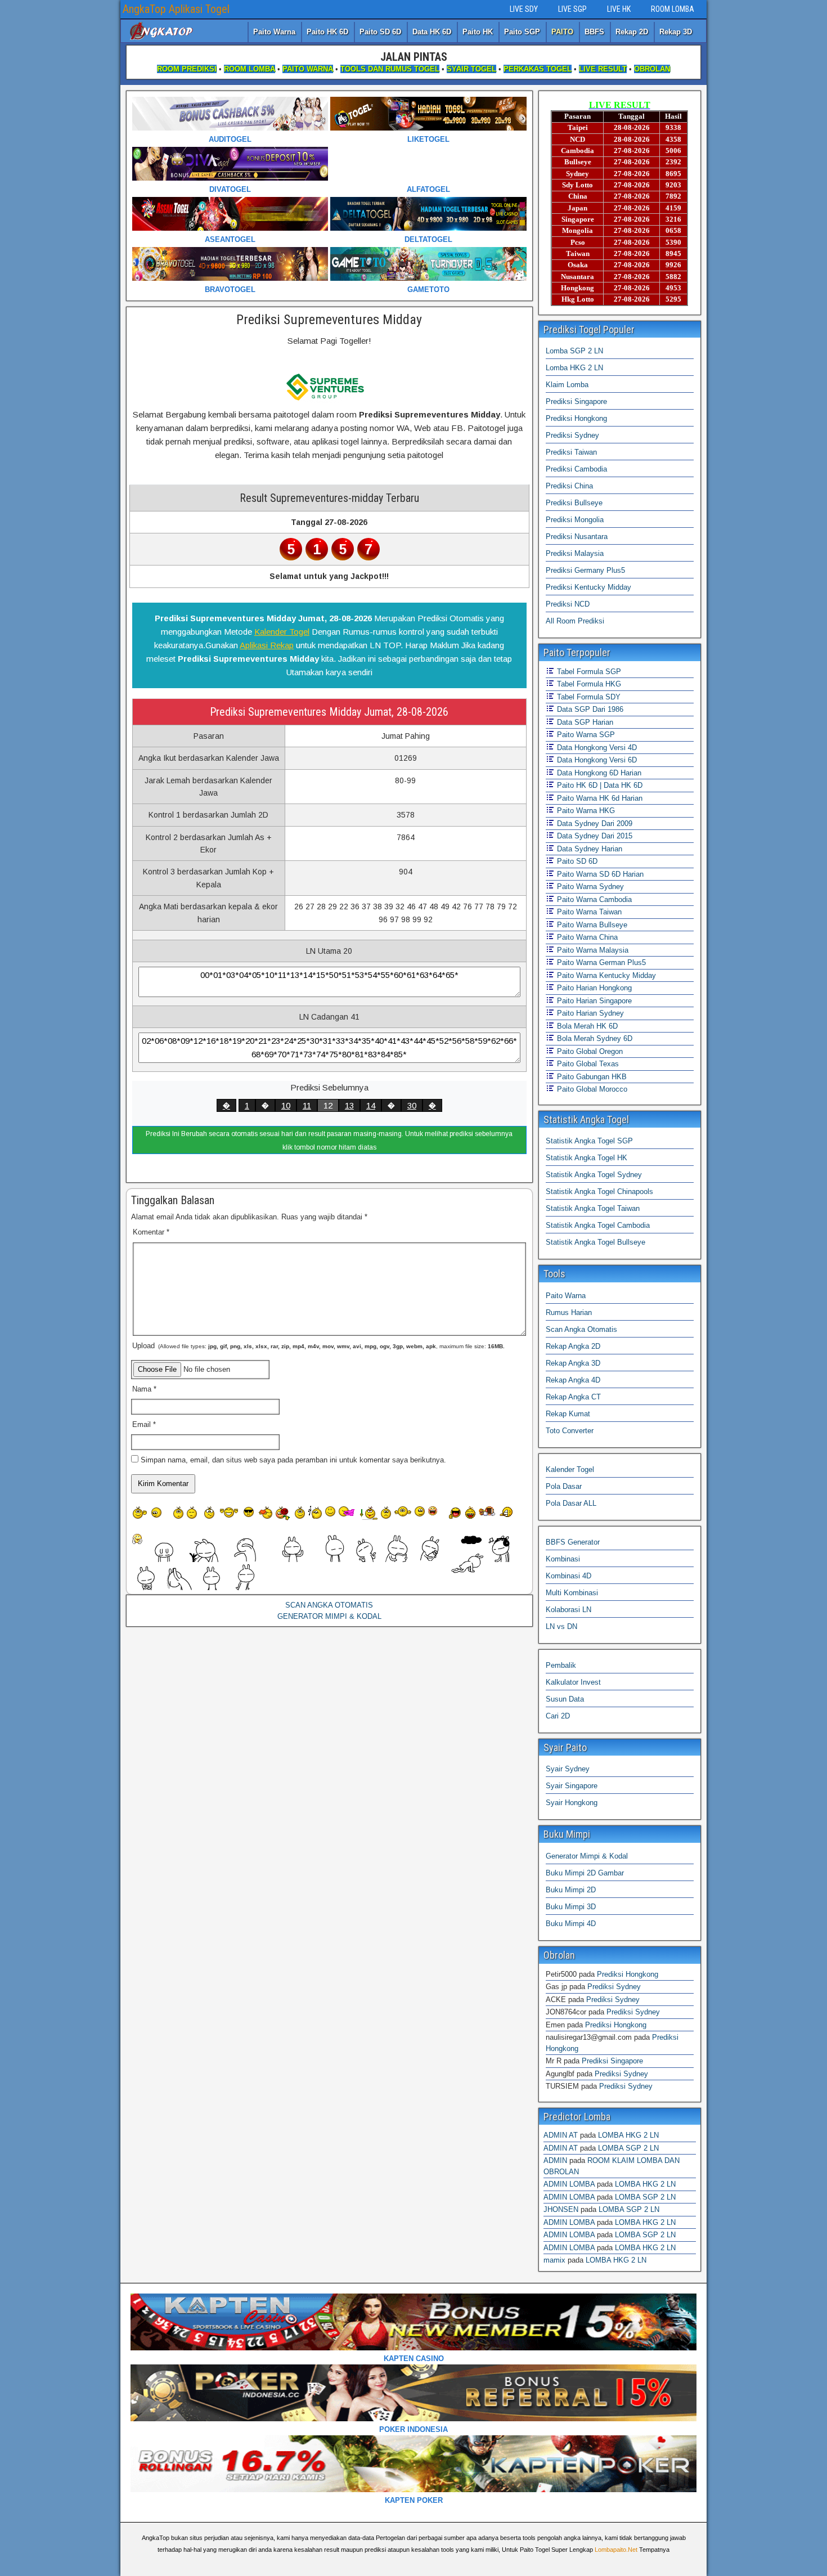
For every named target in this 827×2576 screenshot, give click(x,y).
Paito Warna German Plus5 (600, 962)
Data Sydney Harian (588, 849)
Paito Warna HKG (585, 811)
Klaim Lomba (567, 385)
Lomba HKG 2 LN (574, 368)
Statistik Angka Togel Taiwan (593, 1208)
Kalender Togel (282, 632)
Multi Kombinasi (572, 1593)
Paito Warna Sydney (589, 887)
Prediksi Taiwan (571, 452)
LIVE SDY (524, 9)
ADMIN (555, 2160)
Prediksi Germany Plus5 (585, 570)
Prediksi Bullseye (574, 503)
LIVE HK (619, 9)
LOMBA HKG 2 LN (628, 2135)
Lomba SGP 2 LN (574, 351)
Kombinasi (563, 1559)
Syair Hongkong (572, 1803)
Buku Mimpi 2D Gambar (585, 1873)
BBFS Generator (573, 1542)
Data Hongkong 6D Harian (598, 773)
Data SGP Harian (584, 722)
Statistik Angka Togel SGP (589, 1141)
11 (307, 1105)
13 (349, 1105)
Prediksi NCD (568, 604)
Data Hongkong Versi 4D (596, 748)
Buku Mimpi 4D (571, 1924)
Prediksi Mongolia (575, 520)
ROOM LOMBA (673, 9)
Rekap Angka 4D (573, 1380)
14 (371, 1105)
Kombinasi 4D (568, 1576)
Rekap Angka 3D (573, 1363)
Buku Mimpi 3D (571, 1907)
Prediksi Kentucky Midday (588, 587)
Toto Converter (570, 1431)
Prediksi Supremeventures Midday (329, 320)
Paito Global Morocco (591, 1089)
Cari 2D (558, 1716)
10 (286, 1105)
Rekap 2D (632, 32)
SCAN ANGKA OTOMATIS (329, 1605)
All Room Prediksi (575, 621)
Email (144, 1424)
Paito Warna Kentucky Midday (605, 975)
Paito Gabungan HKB (591, 1077)
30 (412, 1105)
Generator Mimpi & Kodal (587, 1856)
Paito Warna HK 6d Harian (599, 798)
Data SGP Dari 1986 (589, 709)
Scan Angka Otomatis (581, 1329)
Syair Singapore (572, 1786)
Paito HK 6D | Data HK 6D (599, 785)
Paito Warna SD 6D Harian (599, 874)
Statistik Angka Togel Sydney (594, 1175)
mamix (554, 2260)
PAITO (562, 32)
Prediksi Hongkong (576, 418)
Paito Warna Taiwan (588, 912)
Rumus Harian (569, 1312)
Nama (144, 1389)
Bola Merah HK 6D (586, 1026)
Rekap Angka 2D (573, 1346)
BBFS (594, 32)
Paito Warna (274, 32)
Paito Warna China (586, 937)
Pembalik (561, 1665)
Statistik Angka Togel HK (586, 1158)
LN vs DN (561, 1626)
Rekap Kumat (568, 1414)
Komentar (151, 1232)
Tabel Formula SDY (588, 697)
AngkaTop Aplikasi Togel (176, 9)
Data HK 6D (432, 32)
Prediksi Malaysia (575, 553)
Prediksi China (569, 486)
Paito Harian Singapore (593, 1001)
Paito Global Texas (587, 1064)
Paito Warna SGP (585, 735)
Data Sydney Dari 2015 (594, 836)
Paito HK (478, 32)
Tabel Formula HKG (588, 684)
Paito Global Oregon (589, 1051)
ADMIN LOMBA (569, 2184)
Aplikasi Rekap (267, 645)
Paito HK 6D (327, 32)
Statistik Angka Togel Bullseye (595, 1242)
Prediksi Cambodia (576, 469)
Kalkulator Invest (573, 1682)
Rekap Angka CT (573, 1397)
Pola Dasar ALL (571, 1503)
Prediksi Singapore (576, 401)
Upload (318, 1346)
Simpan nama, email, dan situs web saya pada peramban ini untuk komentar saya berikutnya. (293, 1460)
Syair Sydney (568, 1769)
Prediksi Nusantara (577, 537)
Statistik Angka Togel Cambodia (598, 1225)
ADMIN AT (561, 2135)
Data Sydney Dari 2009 (594, 823)
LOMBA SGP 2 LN (628, 2148)
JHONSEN (561, 2209)
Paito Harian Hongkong (593, 988)
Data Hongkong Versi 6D (596, 760)
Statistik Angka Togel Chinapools (599, 1191)
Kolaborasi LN (568, 1610)
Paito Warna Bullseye (591, 925)
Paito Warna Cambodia (593, 899)
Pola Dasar (564, 1486)
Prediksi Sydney (572, 435)
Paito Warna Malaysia (592, 950)
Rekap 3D (676, 32)
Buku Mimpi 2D (571, 1890)
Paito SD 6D (380, 32)
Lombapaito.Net (616, 2550)
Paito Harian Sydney (589, 1013)
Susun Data (565, 1699)
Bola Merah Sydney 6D (594, 1038)
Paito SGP (522, 32)
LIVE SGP (572, 9)
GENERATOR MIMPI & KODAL (329, 1616)
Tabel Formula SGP (588, 672)
